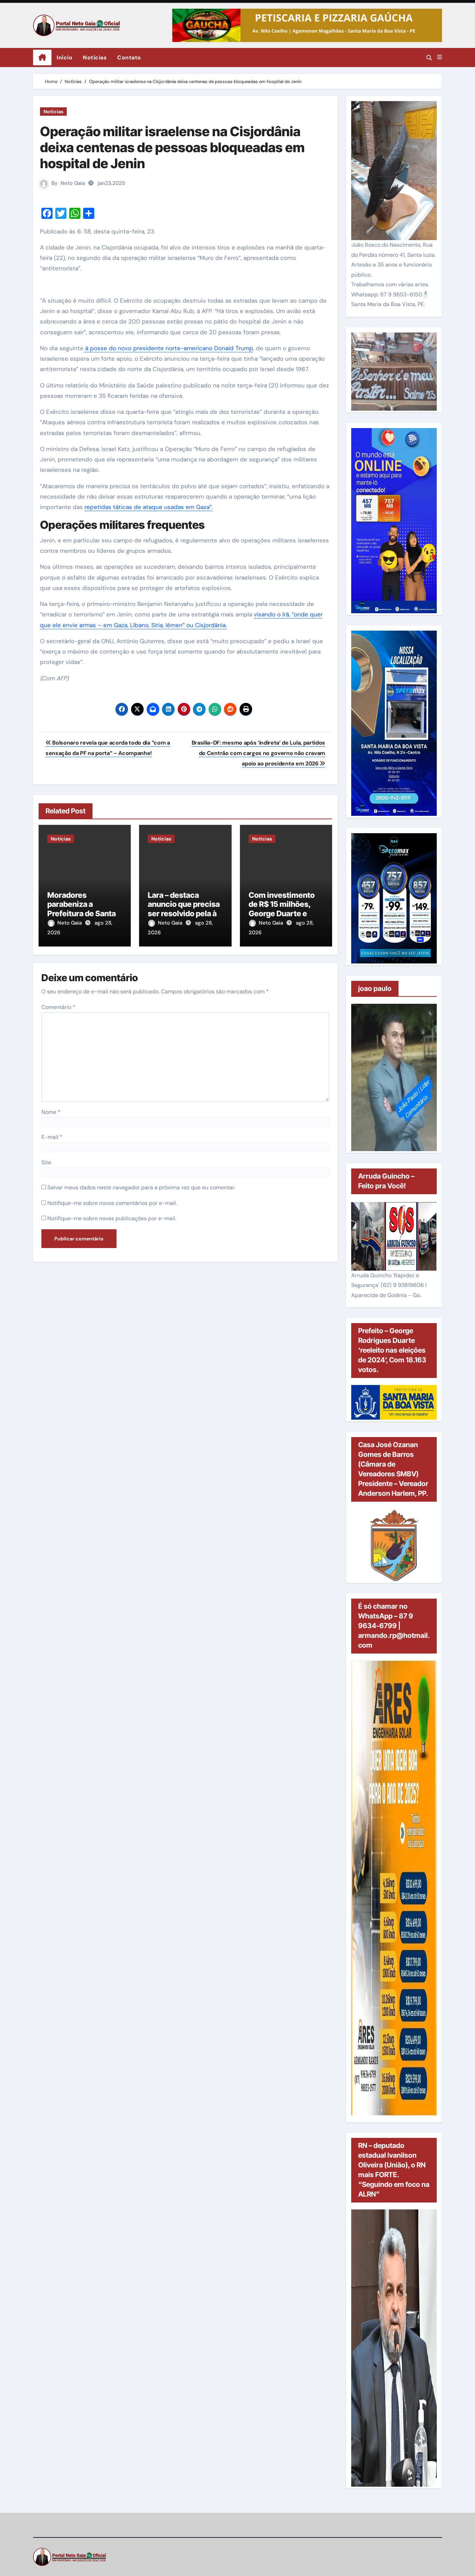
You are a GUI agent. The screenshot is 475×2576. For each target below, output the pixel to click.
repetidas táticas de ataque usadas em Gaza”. (149, 507)
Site (46, 1162)
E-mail (52, 1137)
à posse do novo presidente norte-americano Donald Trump (168, 348)
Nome (51, 1112)
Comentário (58, 1007)
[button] (440, 57)
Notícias (95, 58)
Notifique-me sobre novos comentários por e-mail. (112, 1203)
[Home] (42, 58)
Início (65, 58)
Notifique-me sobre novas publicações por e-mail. (112, 1218)
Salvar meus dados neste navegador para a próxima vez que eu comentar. (141, 1187)
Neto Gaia (73, 183)
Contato (129, 58)
